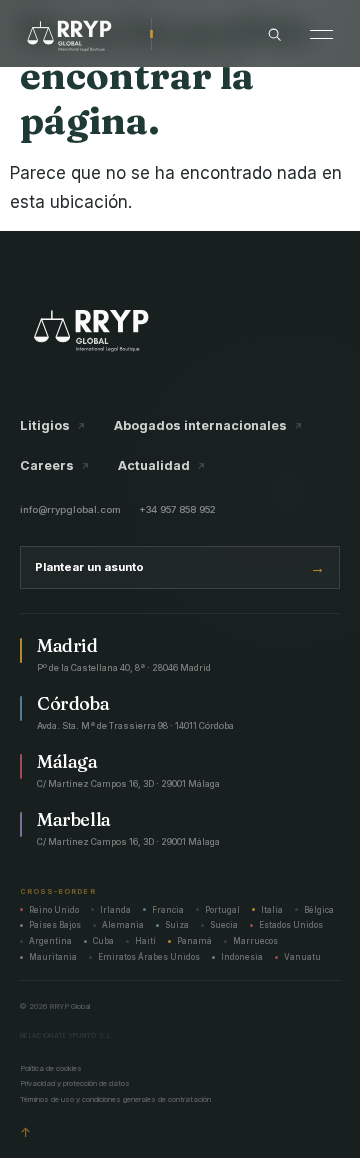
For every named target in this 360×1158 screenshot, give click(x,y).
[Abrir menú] (321, 34)
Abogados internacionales (208, 426)
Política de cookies (51, 1068)
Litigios (53, 426)
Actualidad (162, 466)
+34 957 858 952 (177, 509)
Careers (55, 466)
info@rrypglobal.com (70, 509)
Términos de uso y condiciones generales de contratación (115, 1099)
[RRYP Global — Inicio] (84, 34)
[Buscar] (274, 34)
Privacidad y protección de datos (75, 1083)
